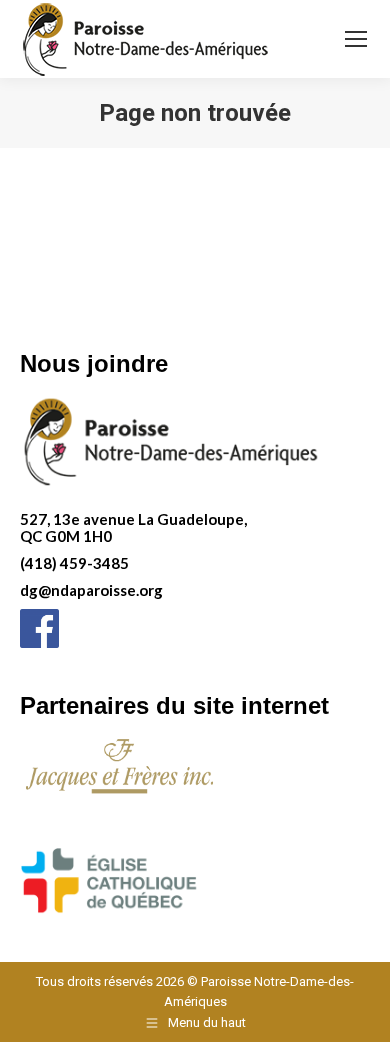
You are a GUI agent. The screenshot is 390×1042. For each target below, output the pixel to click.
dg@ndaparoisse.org (91, 590)
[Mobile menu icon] (356, 39)
